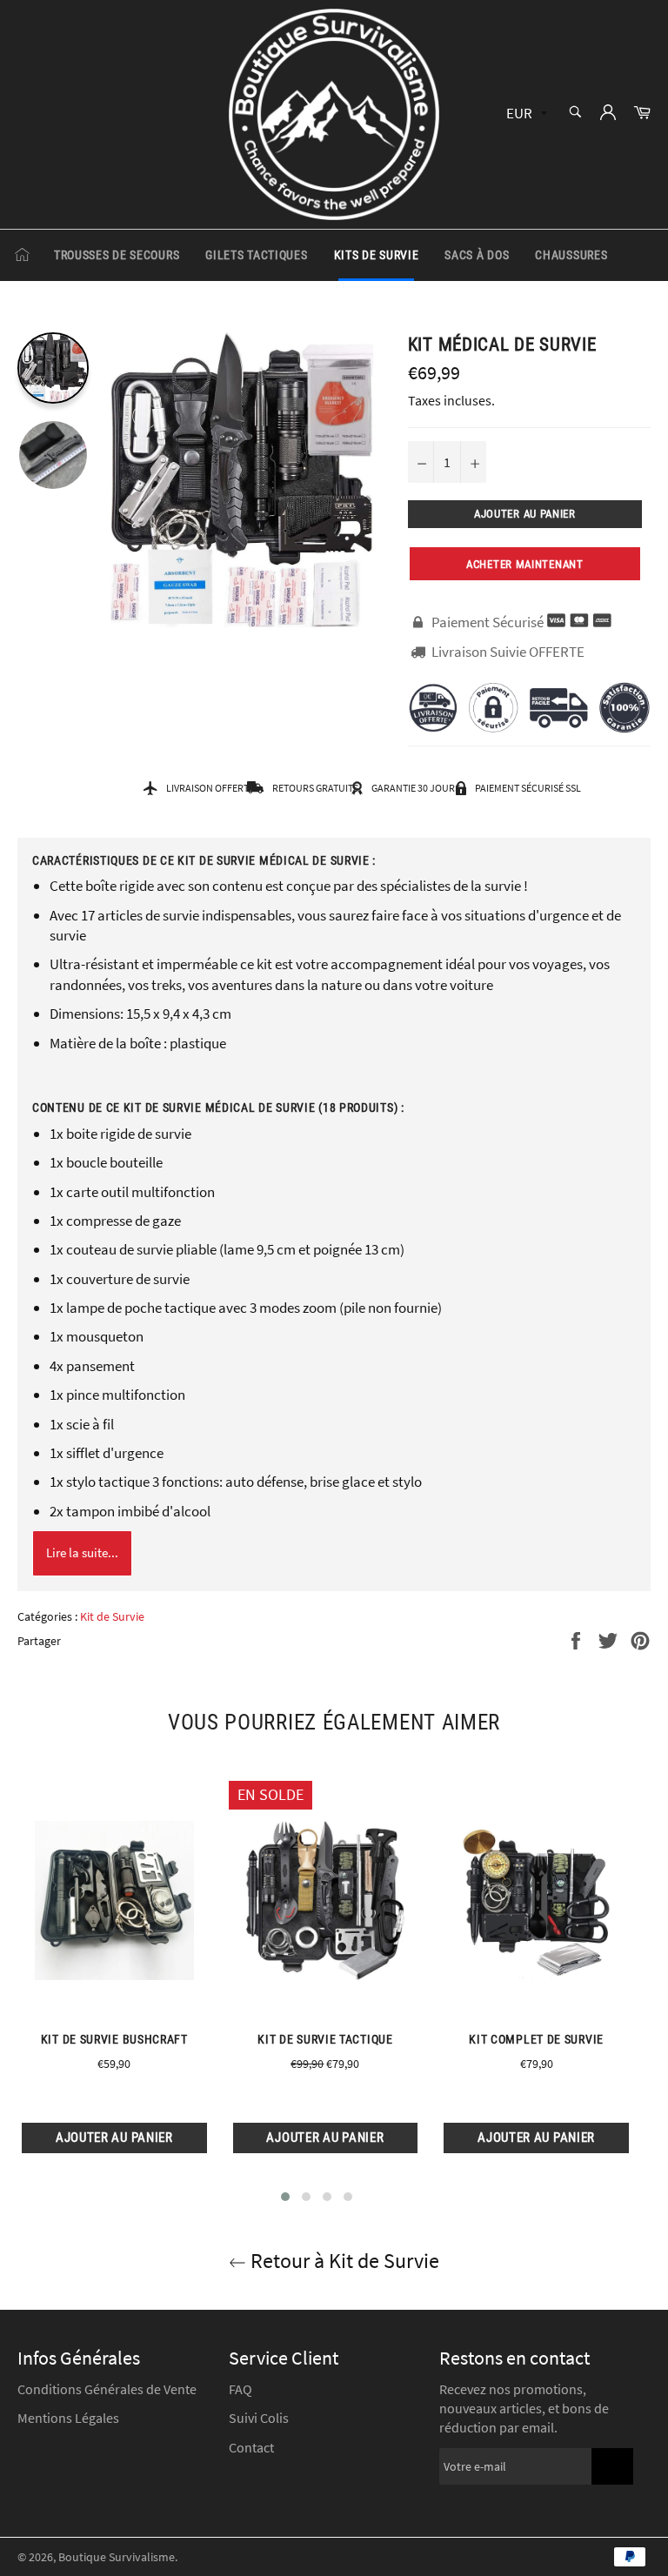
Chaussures (571, 255)
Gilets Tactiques (256, 255)
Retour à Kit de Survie (343, 2261)
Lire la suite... (82, 1552)
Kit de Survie (112, 1616)
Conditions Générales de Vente (107, 2389)
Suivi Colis (259, 2418)
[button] (285, 2197)
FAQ (240, 2389)
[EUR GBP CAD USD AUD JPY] (525, 114)
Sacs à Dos (477, 255)
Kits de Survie (377, 255)
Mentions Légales (68, 2418)
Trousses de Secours (117, 255)
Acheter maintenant (525, 564)
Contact (251, 2447)
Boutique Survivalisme (117, 2557)
